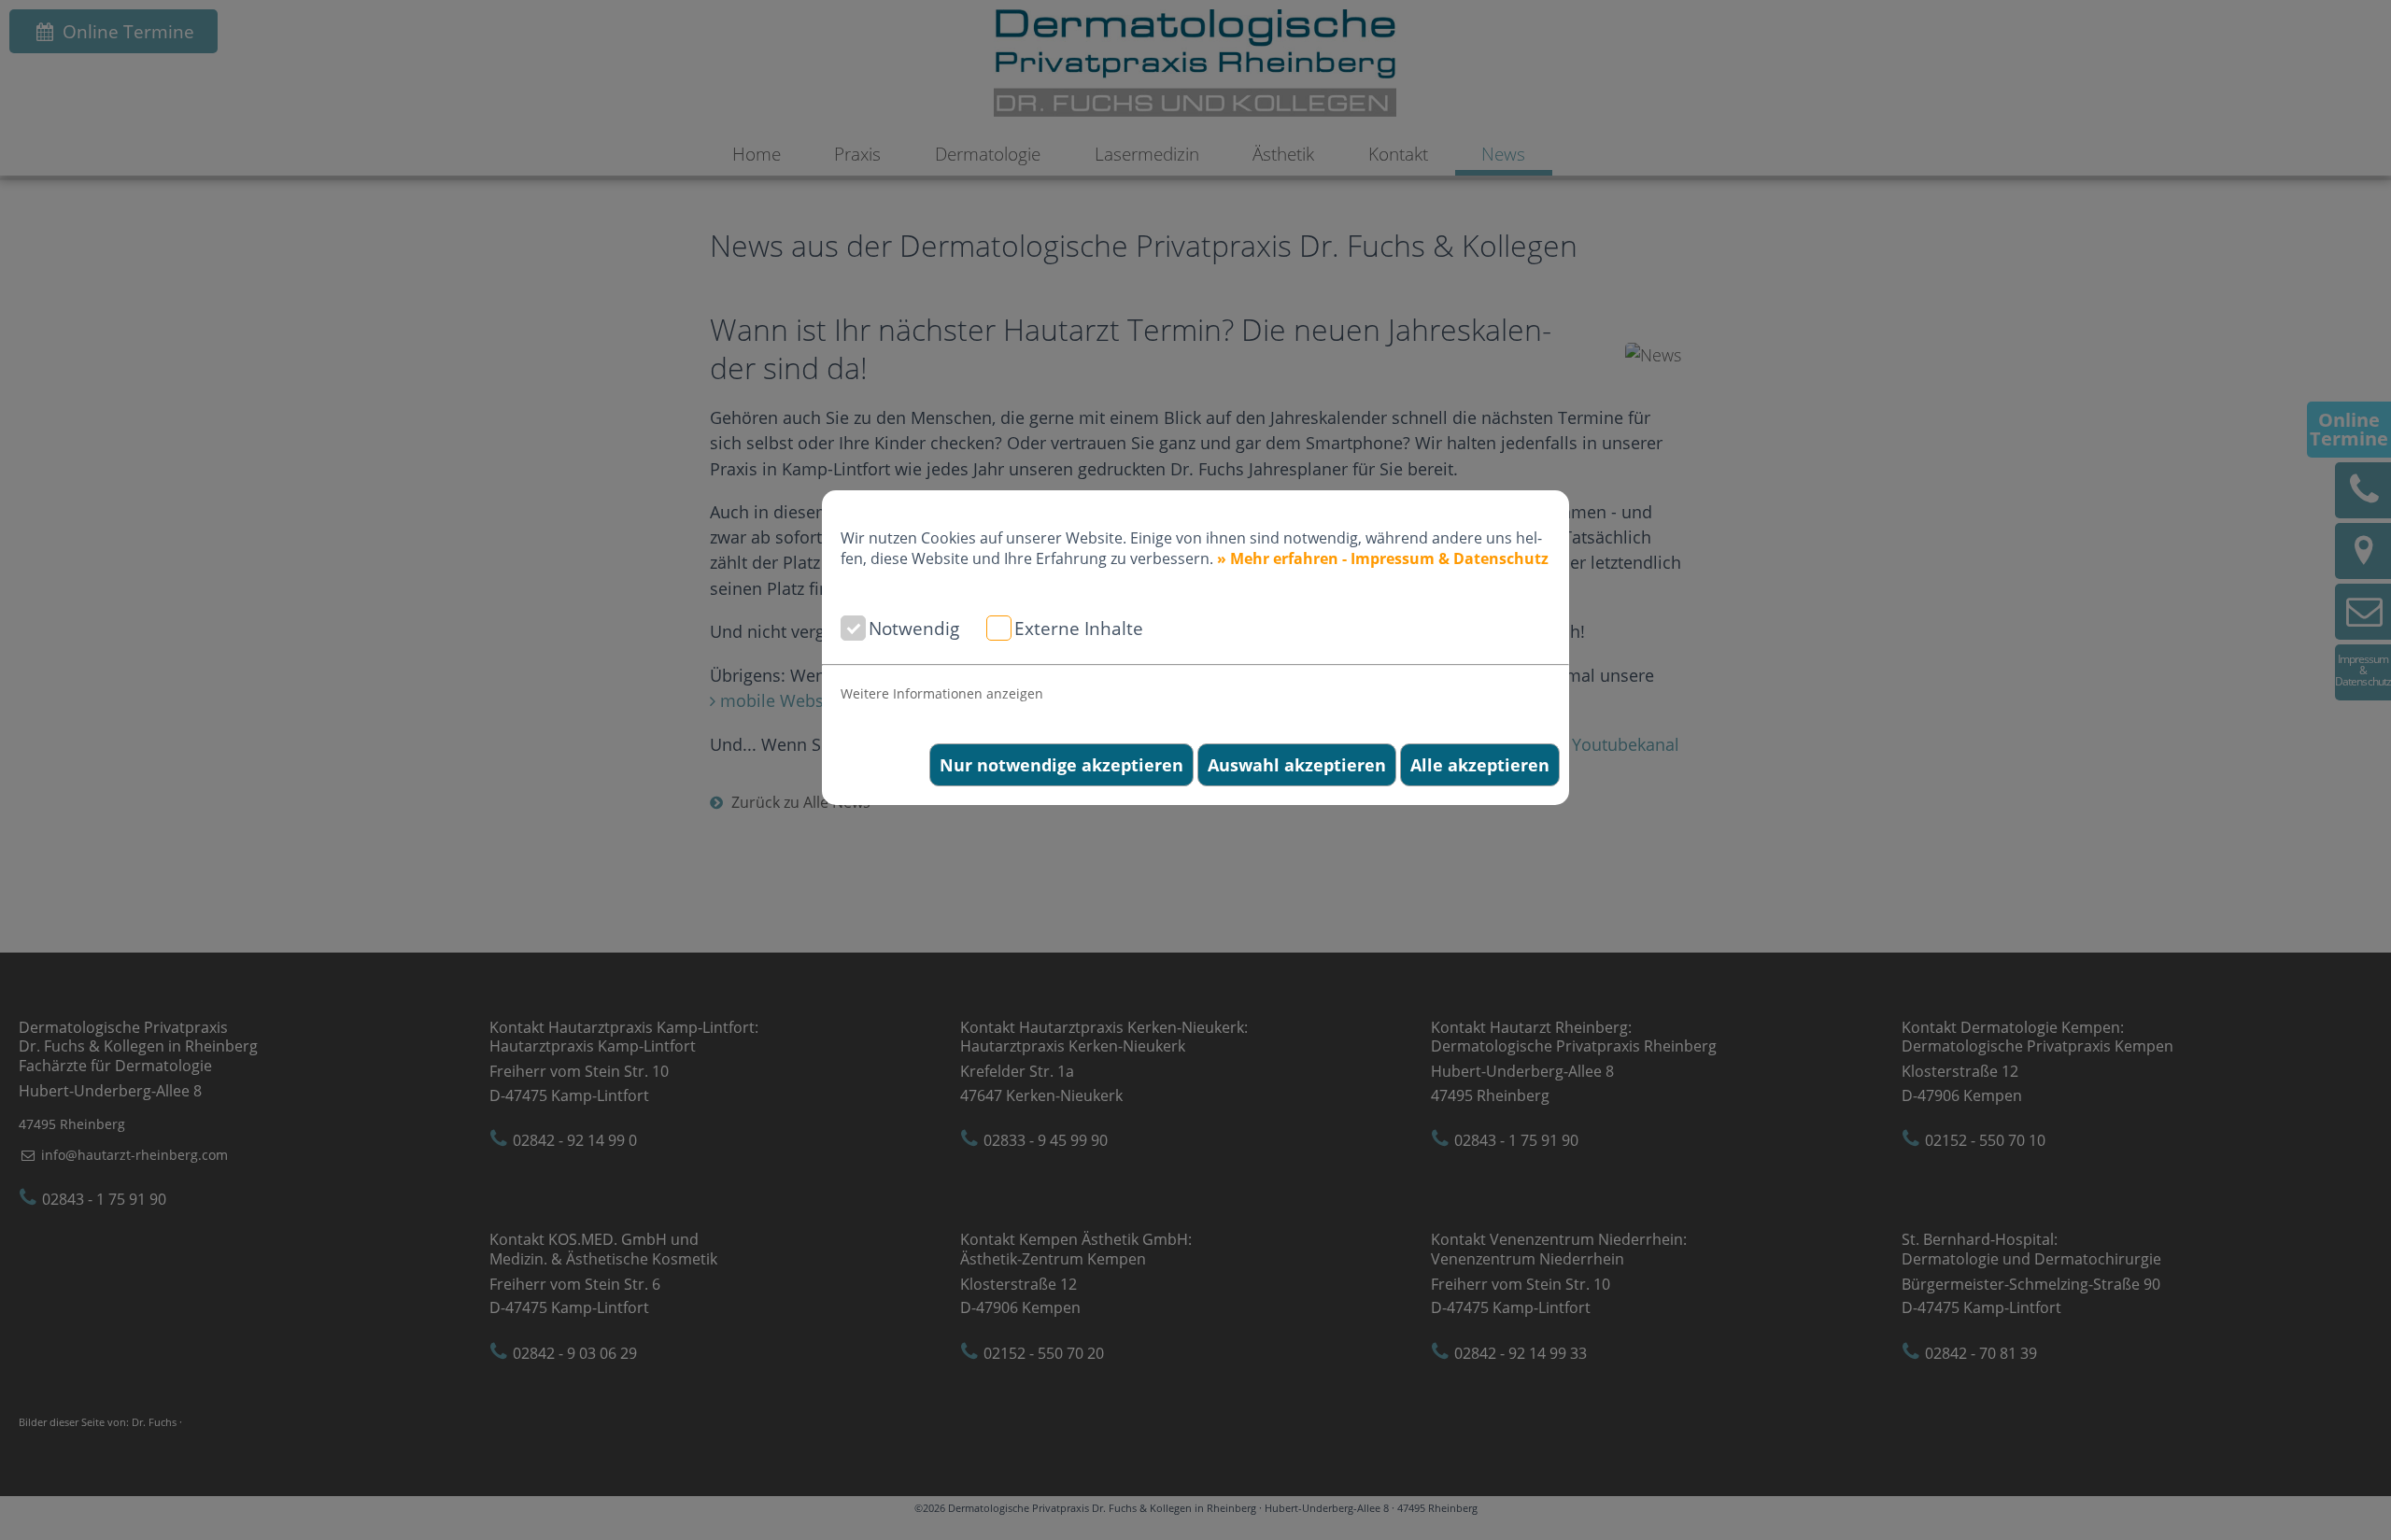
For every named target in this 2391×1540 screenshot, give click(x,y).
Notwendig (914, 628)
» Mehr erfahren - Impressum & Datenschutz (1383, 558)
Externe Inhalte (1079, 628)
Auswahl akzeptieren (1297, 765)
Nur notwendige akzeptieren (1061, 765)
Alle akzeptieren (1480, 765)
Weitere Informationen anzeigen (942, 693)
